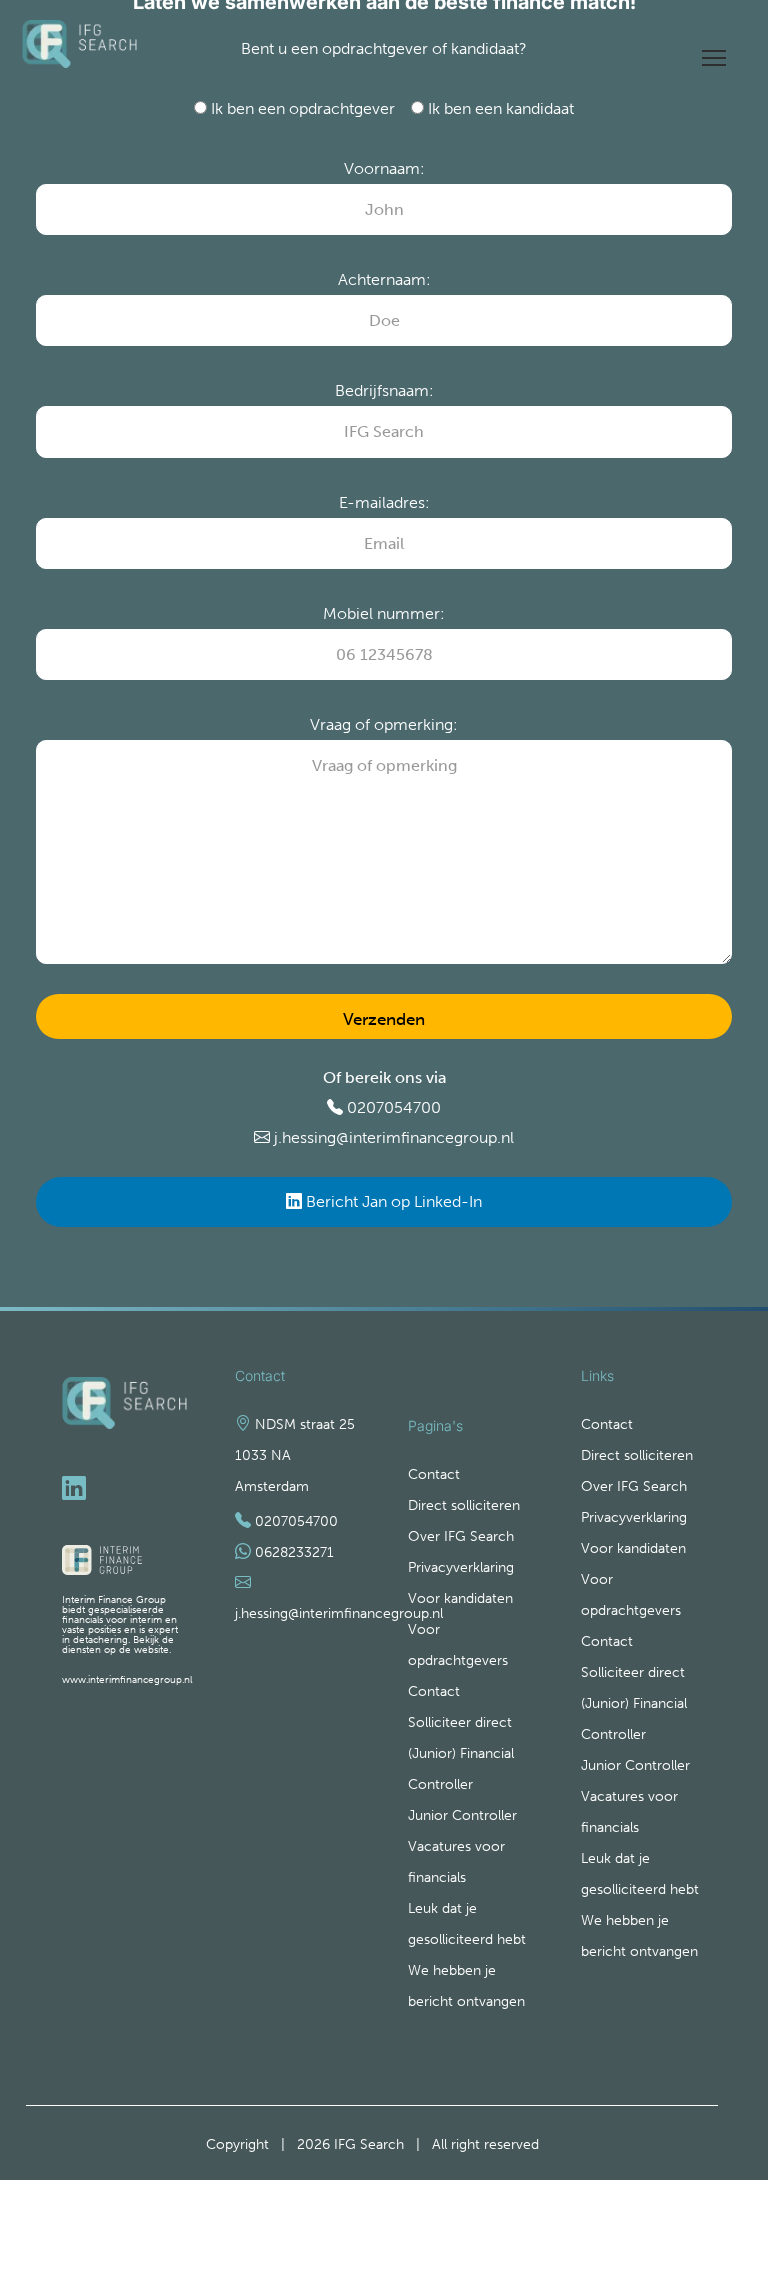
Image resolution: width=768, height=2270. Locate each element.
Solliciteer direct (460, 1722)
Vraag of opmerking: (384, 724)
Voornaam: (384, 168)
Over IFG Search (461, 1536)
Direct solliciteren (464, 1505)
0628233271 (294, 1552)
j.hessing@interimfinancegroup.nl (394, 1137)
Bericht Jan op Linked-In (392, 1201)
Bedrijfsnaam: (384, 390)
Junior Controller (462, 1815)
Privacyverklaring (461, 1567)
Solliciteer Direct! (700, 2195)
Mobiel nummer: (384, 613)
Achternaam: (384, 279)
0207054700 (394, 1107)
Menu (714, 51)
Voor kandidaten (460, 1598)
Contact (434, 1474)
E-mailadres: (384, 502)
